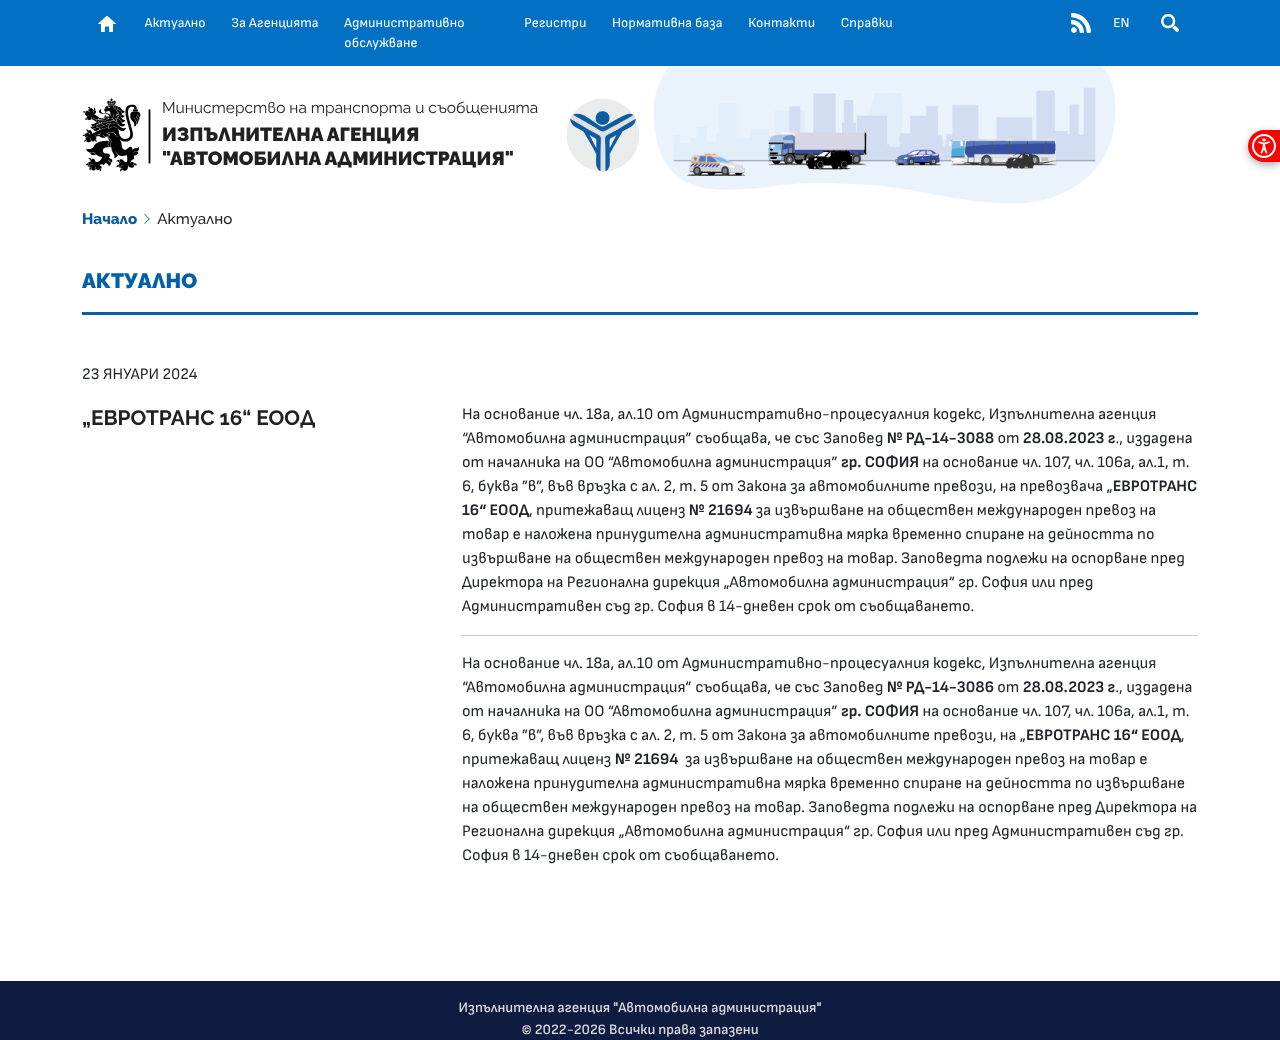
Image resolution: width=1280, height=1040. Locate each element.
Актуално (175, 23)
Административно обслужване (404, 33)
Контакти (781, 23)
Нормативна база (667, 23)
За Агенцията (274, 23)
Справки (867, 23)
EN (1121, 23)
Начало (109, 219)
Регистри (555, 23)
